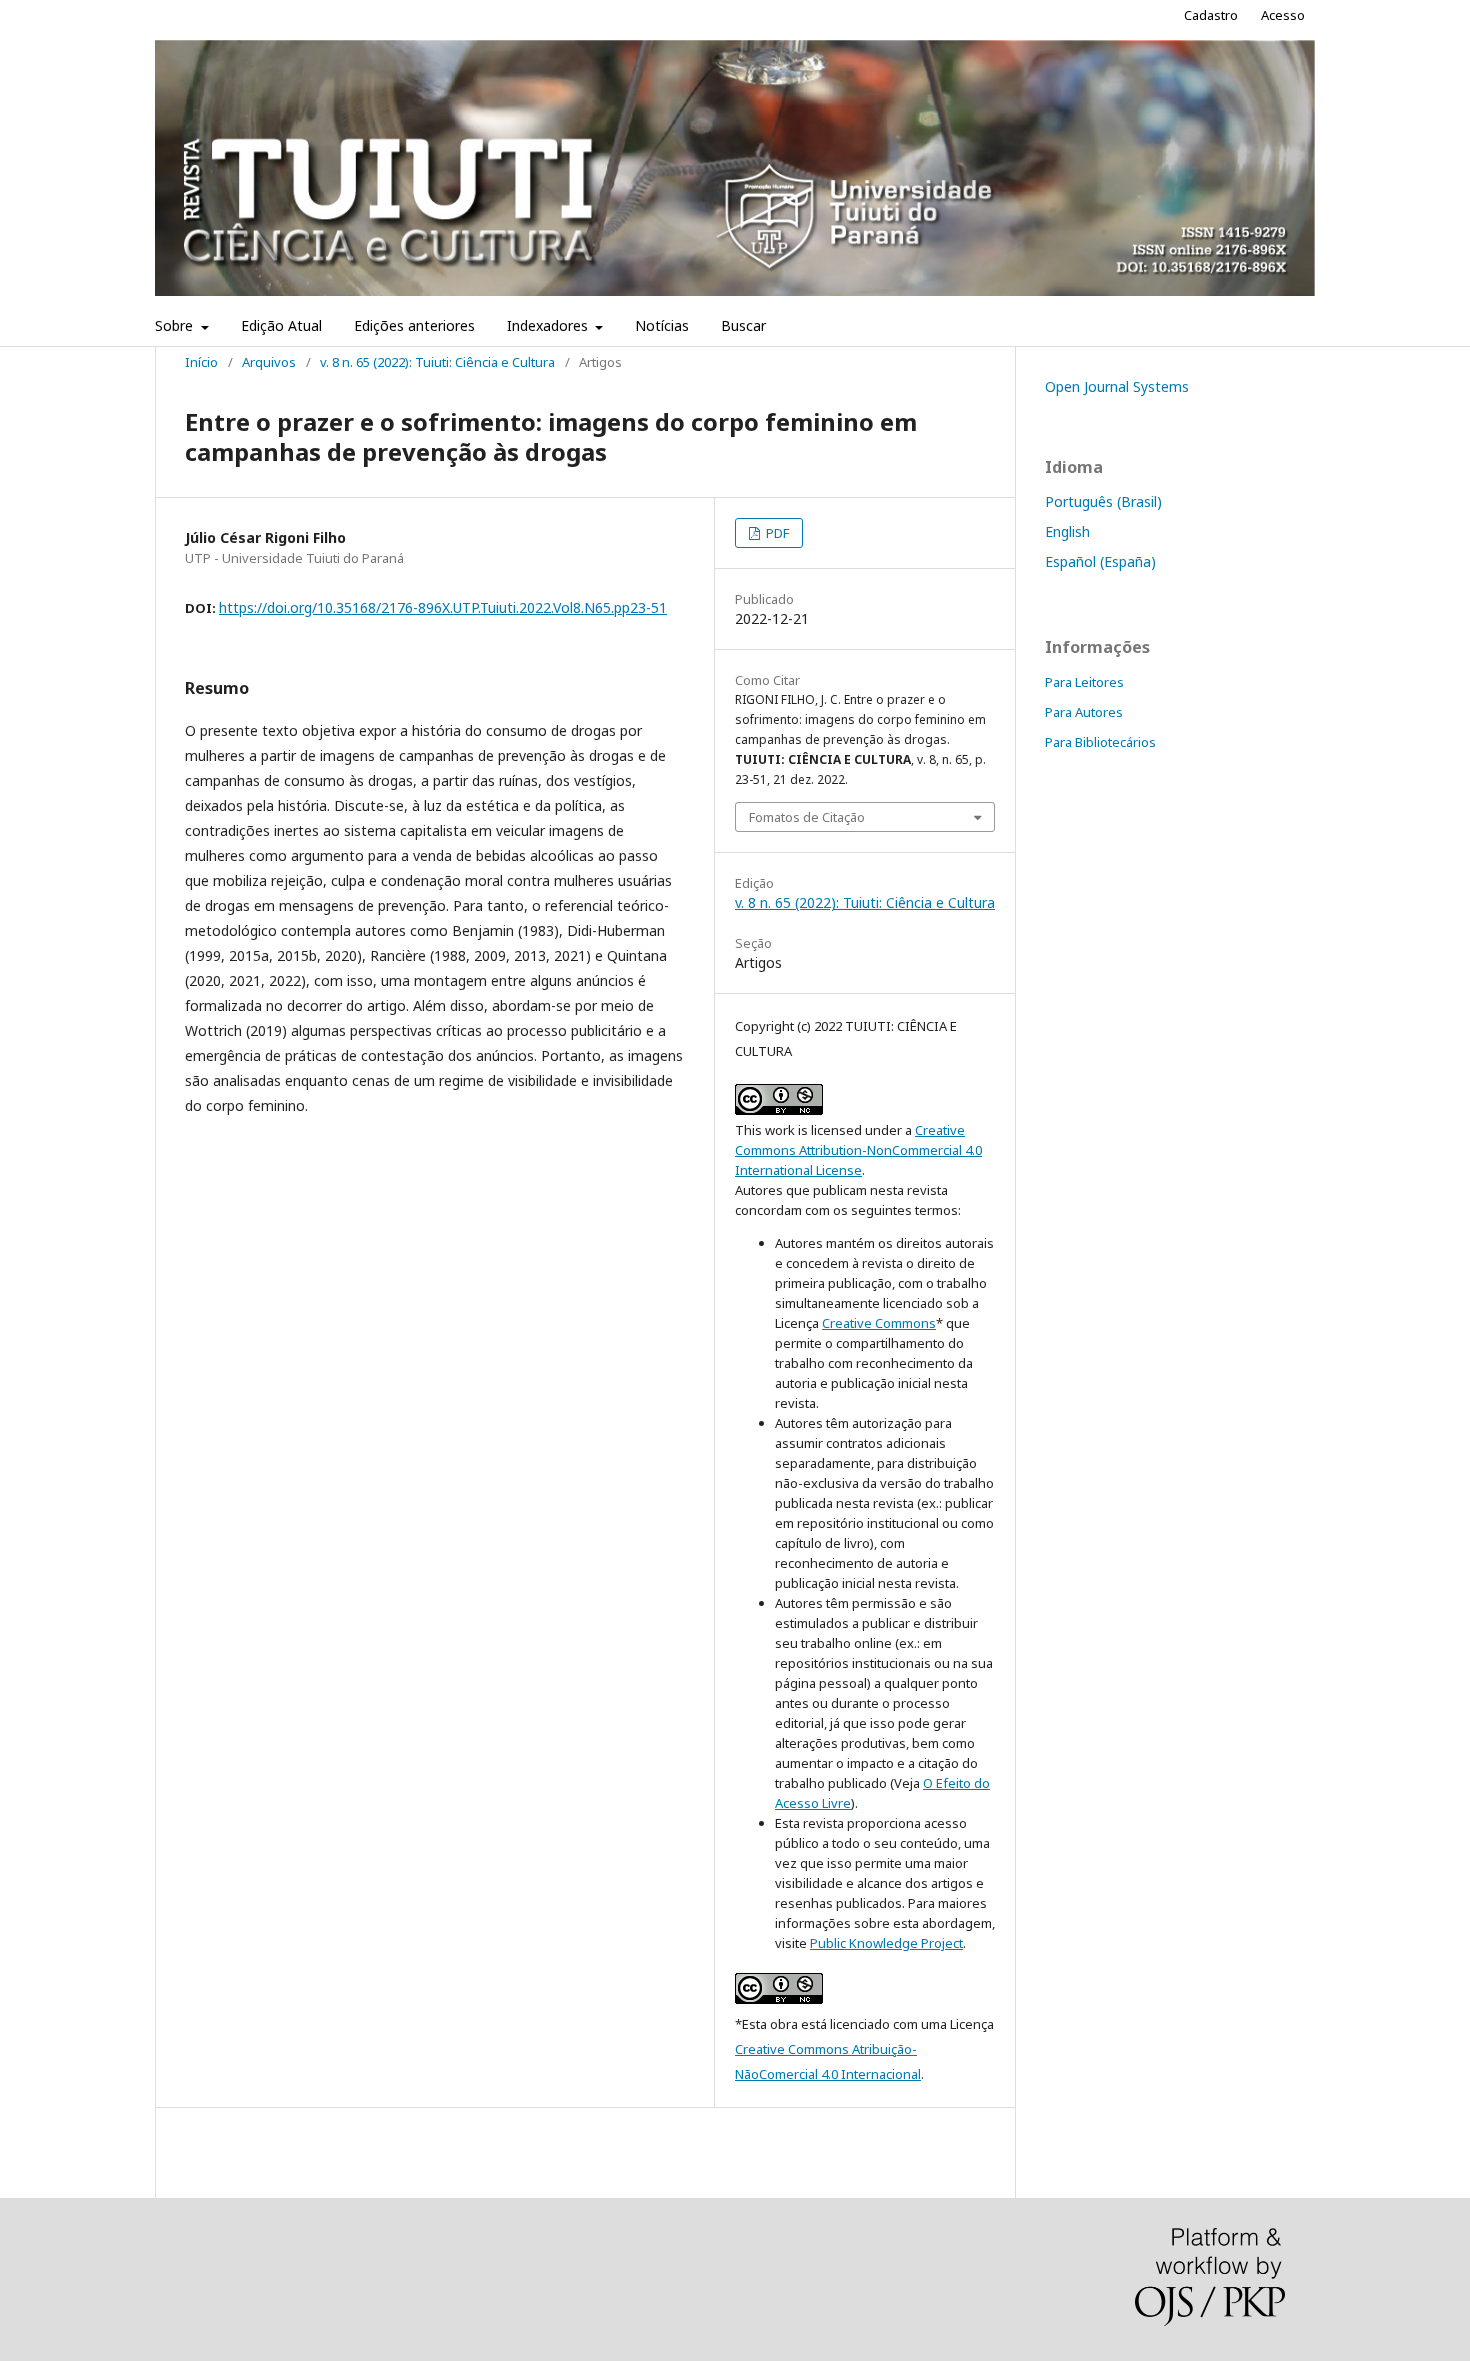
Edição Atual (281, 325)
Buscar (743, 325)
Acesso (1283, 15)
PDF (776, 533)
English (1067, 531)
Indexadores (549, 325)
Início (201, 362)
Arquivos (269, 362)
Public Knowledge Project (886, 1943)
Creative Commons (879, 1323)
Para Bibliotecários (1100, 742)
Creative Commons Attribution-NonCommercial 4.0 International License (858, 1150)
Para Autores (1084, 712)
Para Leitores (1084, 682)
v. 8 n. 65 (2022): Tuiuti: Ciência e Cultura (437, 362)
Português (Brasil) (1103, 501)
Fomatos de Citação (807, 817)
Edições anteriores (414, 325)
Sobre (176, 325)
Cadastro (1211, 15)
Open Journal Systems (1117, 386)
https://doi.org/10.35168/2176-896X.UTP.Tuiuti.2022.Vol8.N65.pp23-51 (443, 607)
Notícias (662, 325)
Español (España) (1100, 561)
